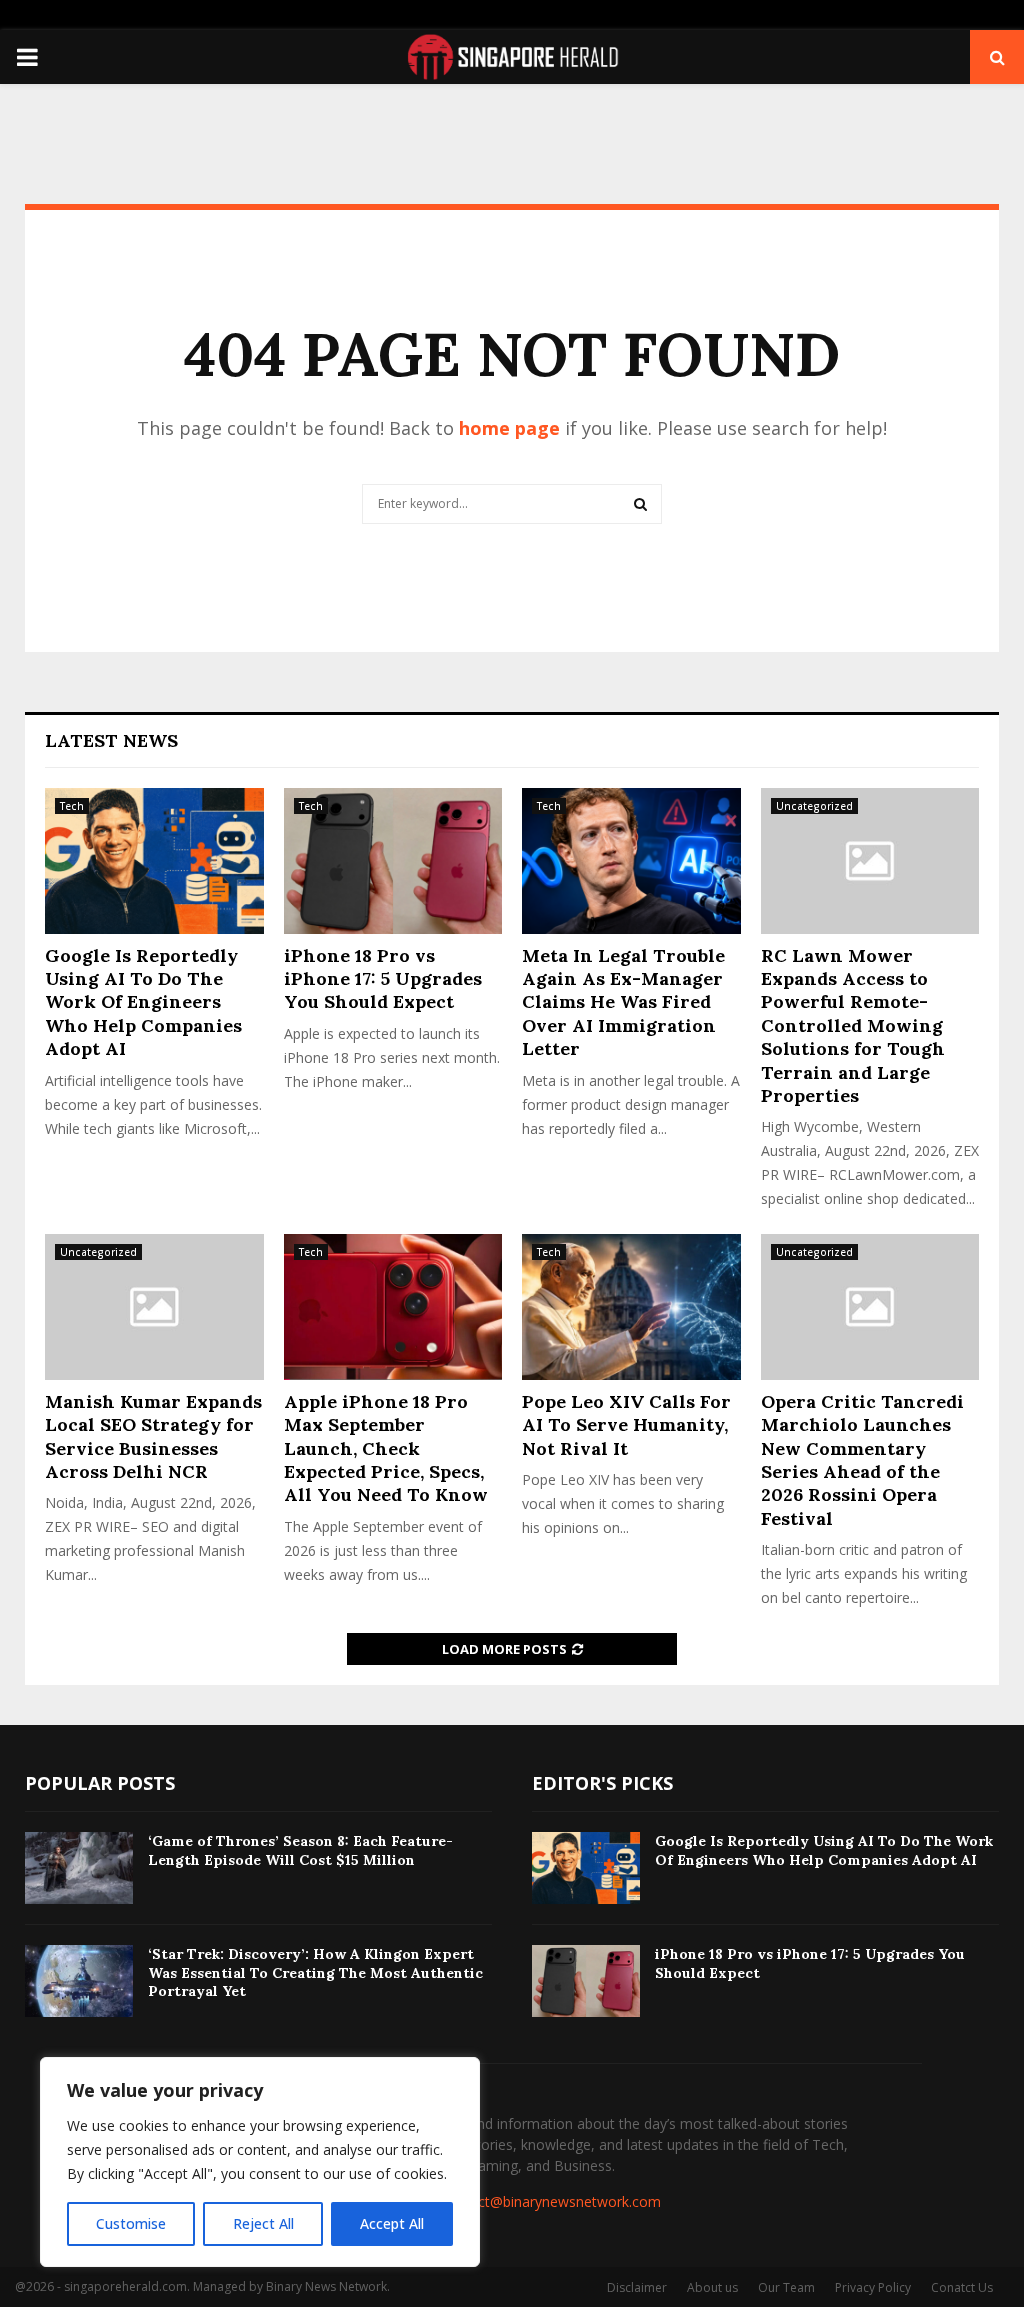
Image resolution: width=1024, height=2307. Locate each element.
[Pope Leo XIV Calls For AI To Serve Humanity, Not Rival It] (631, 1307)
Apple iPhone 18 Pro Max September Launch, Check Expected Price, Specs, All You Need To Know (386, 1448)
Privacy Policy (873, 2287)
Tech (72, 806)
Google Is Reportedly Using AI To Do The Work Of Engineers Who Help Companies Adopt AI (143, 1002)
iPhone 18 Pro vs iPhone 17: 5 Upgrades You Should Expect (383, 979)
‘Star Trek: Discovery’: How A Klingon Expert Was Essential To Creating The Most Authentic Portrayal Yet (315, 1972)
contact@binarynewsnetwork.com (551, 2201)
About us (712, 2287)
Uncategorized (814, 806)
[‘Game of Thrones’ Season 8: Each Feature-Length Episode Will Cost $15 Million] (79, 1868)
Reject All (263, 2223)
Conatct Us (962, 2287)
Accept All (392, 2223)
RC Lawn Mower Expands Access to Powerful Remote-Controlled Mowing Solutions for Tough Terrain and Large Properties (853, 1025)
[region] (260, 2162)
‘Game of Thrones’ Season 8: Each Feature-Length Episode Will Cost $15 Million (300, 1850)
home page (509, 428)
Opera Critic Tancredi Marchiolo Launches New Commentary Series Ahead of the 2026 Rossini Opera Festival (862, 1460)
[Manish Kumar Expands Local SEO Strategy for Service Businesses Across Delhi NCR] (154, 1307)
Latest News (111, 740)
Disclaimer (637, 2287)
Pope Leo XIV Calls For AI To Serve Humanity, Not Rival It (626, 1425)
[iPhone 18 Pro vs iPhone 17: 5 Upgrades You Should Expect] (393, 861)
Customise (131, 2223)
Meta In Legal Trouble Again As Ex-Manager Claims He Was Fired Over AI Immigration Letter (623, 1002)
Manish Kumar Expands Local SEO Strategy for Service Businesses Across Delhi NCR (153, 1436)
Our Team (786, 2287)
